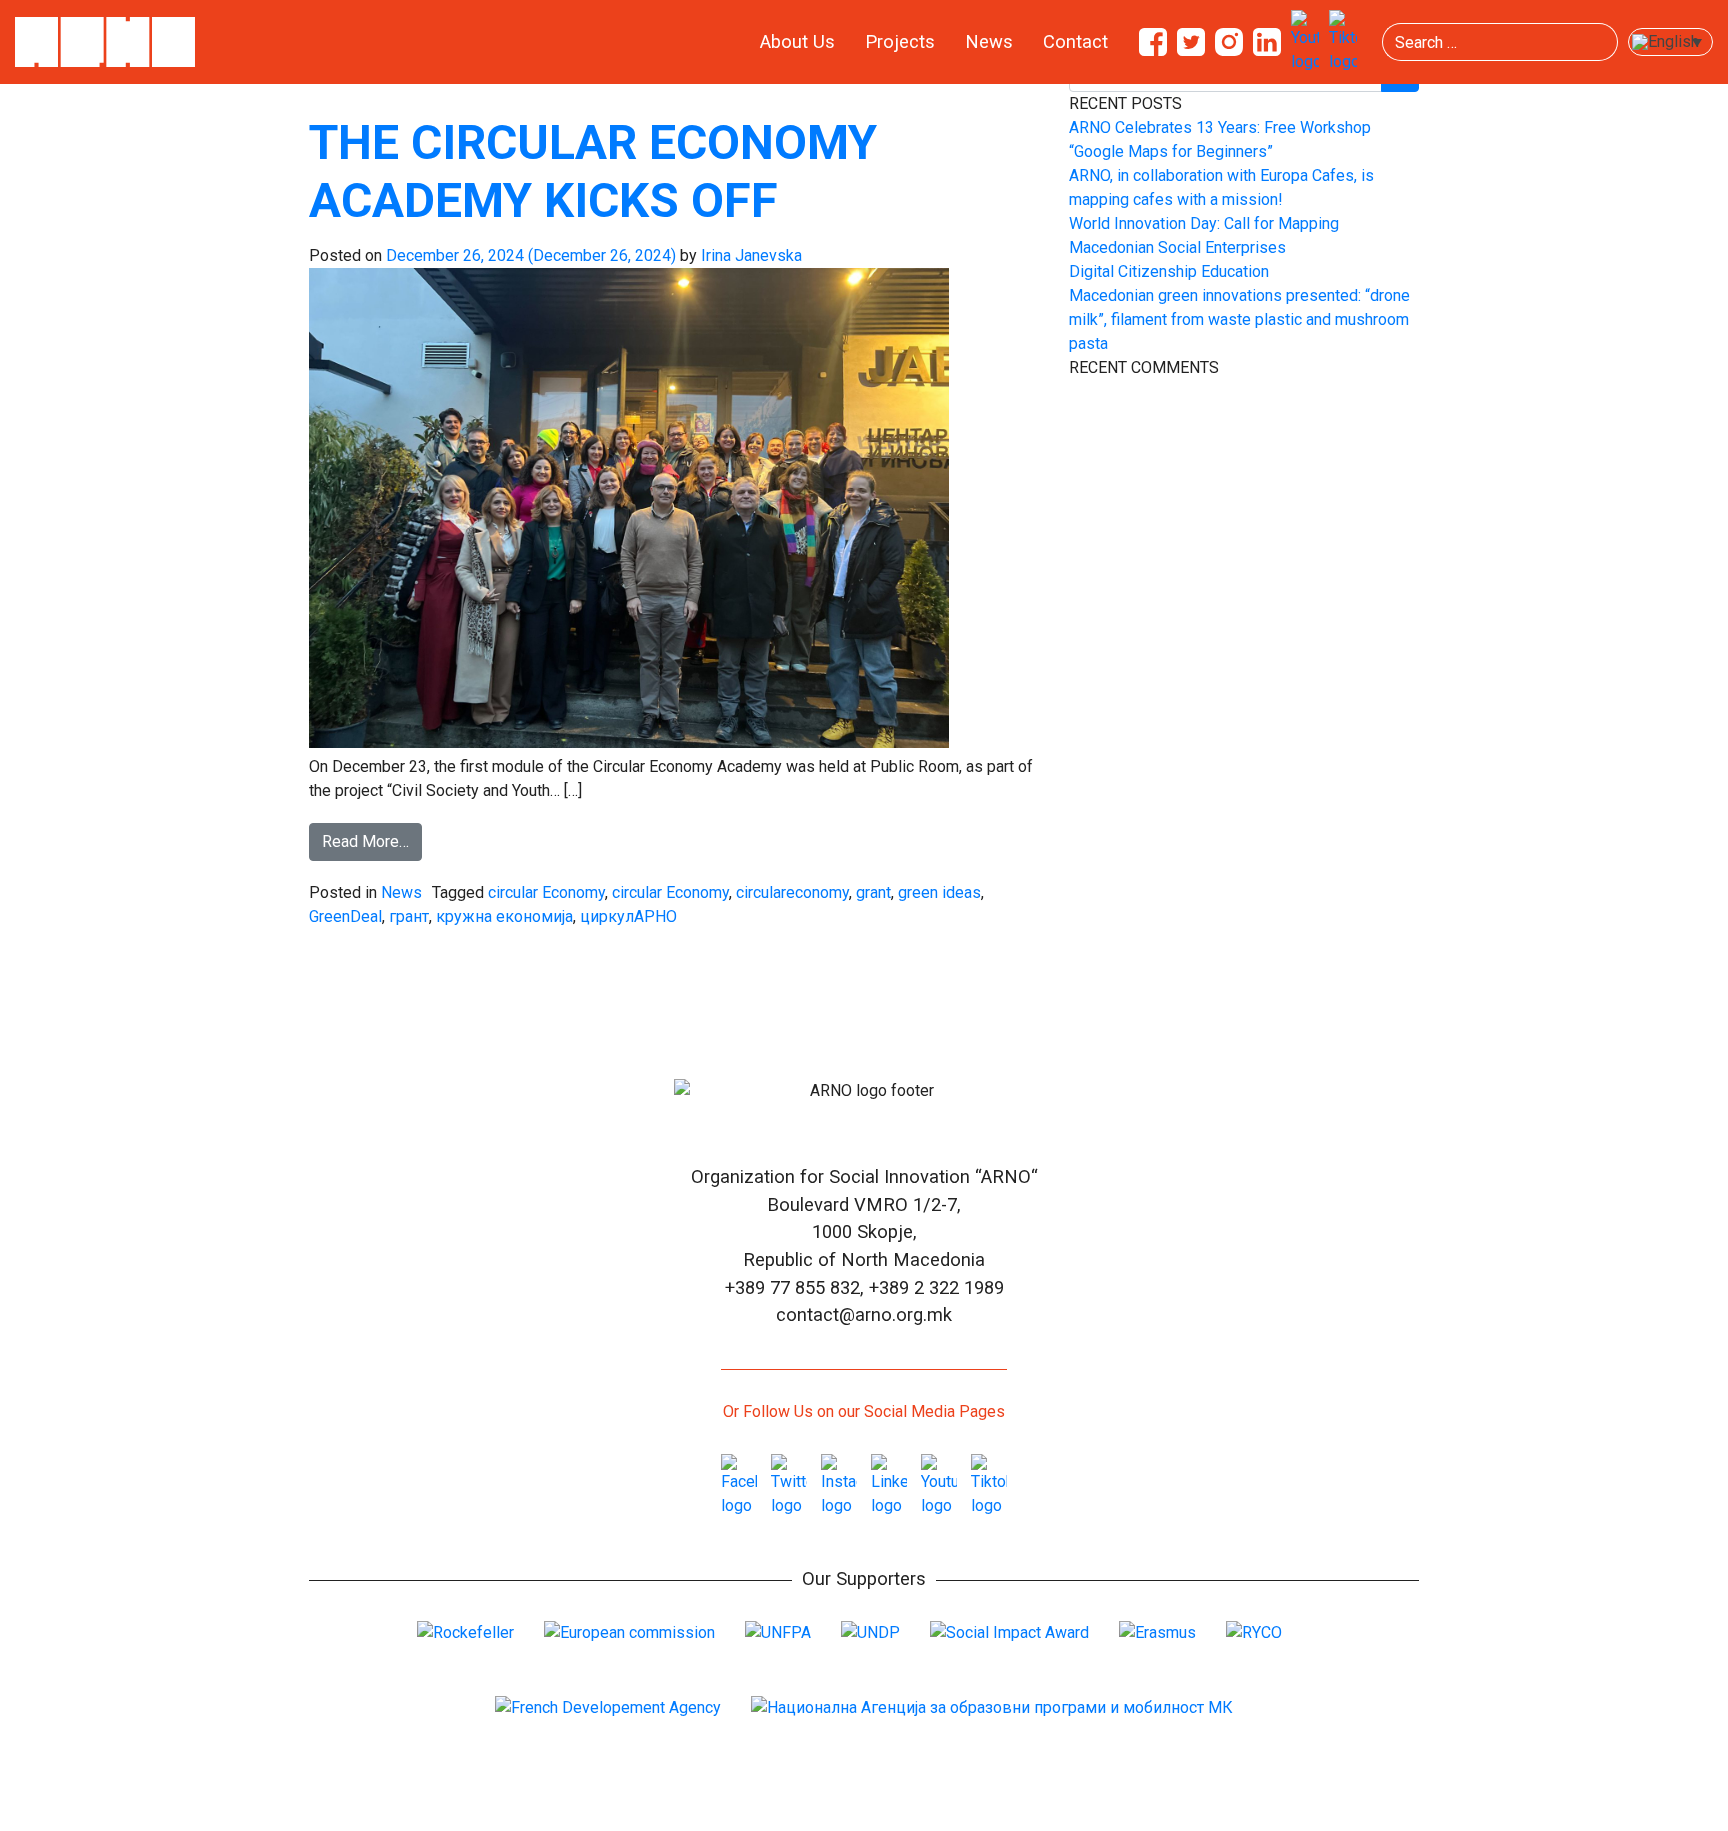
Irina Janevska (749, 255)
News (989, 41)
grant (873, 892)
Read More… (365, 841)
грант (409, 916)
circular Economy (546, 892)
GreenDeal (345, 916)
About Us (797, 41)
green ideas (939, 892)
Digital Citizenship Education (1169, 271)
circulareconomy (792, 892)
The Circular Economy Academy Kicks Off (593, 171)
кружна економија (504, 916)
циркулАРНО (628, 916)
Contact (1075, 41)
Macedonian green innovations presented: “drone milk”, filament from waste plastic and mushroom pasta (1239, 319)
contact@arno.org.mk (864, 1314)
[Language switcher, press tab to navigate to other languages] (1670, 42)
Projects (900, 41)
